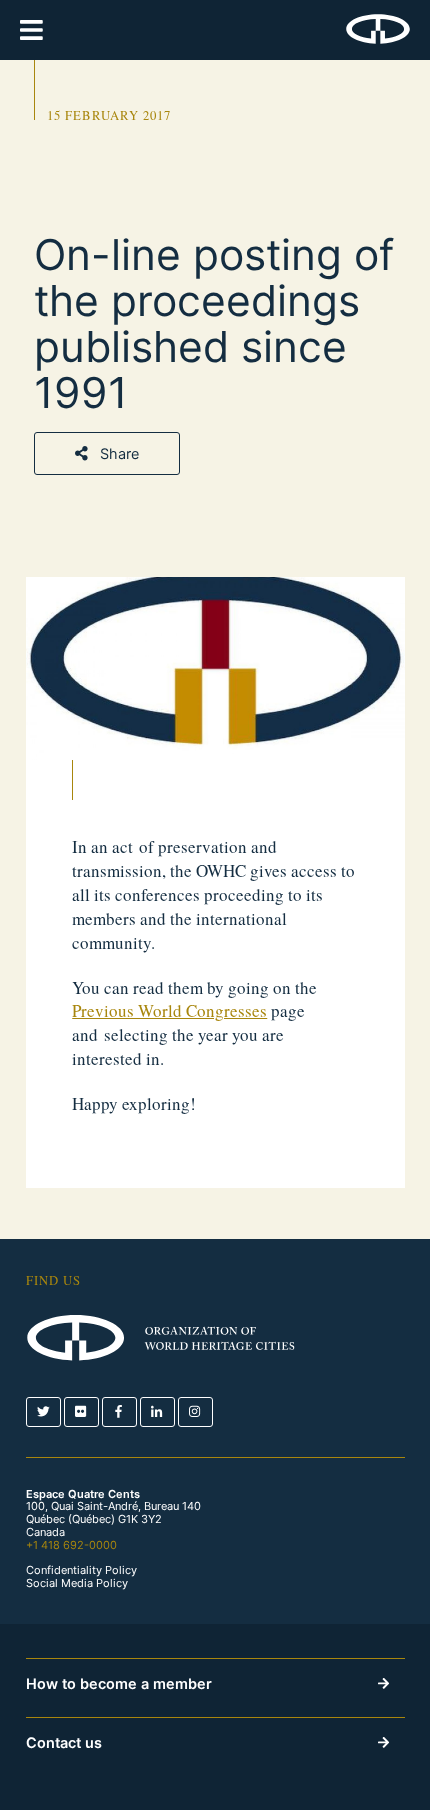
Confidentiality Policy (81, 1570)
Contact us (64, 1742)
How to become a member (119, 1683)
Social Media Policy (77, 1583)
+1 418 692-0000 (71, 1545)
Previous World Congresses (169, 1010)
